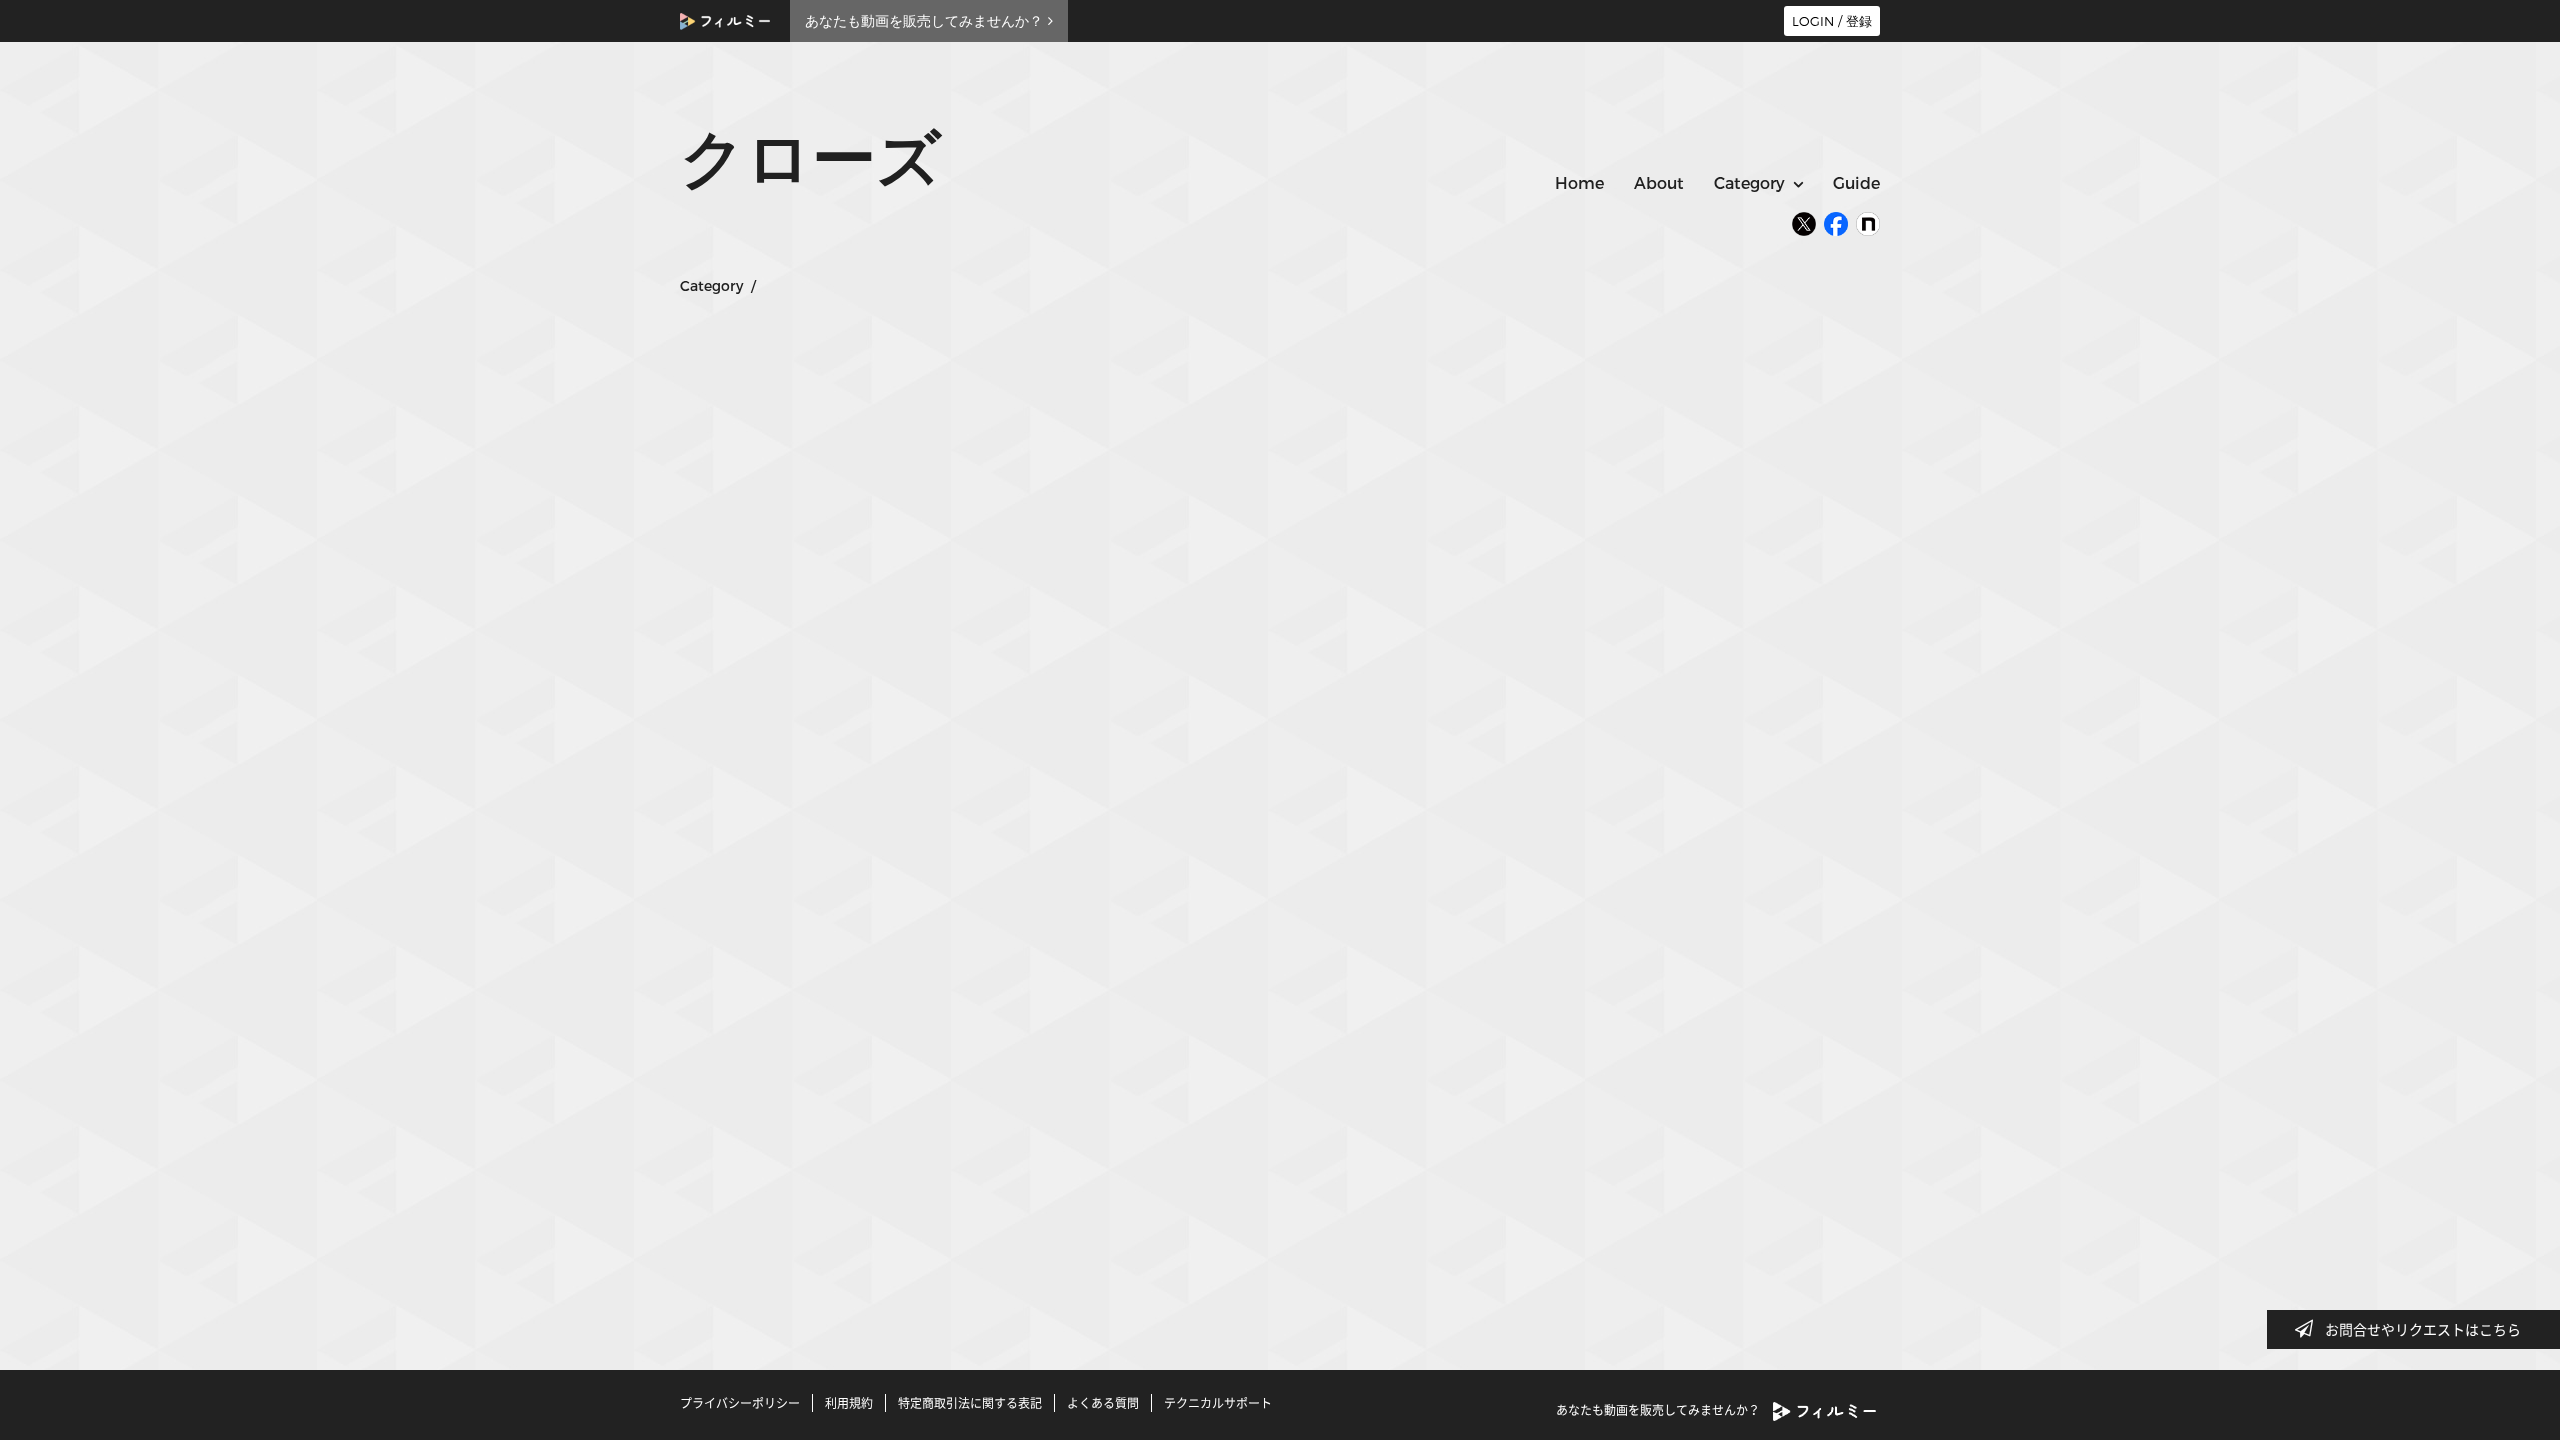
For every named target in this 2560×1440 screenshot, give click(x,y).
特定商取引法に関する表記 (970, 1403)
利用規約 (849, 1403)
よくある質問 (1103, 1403)
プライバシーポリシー (740, 1403)
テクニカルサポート (1218, 1403)
